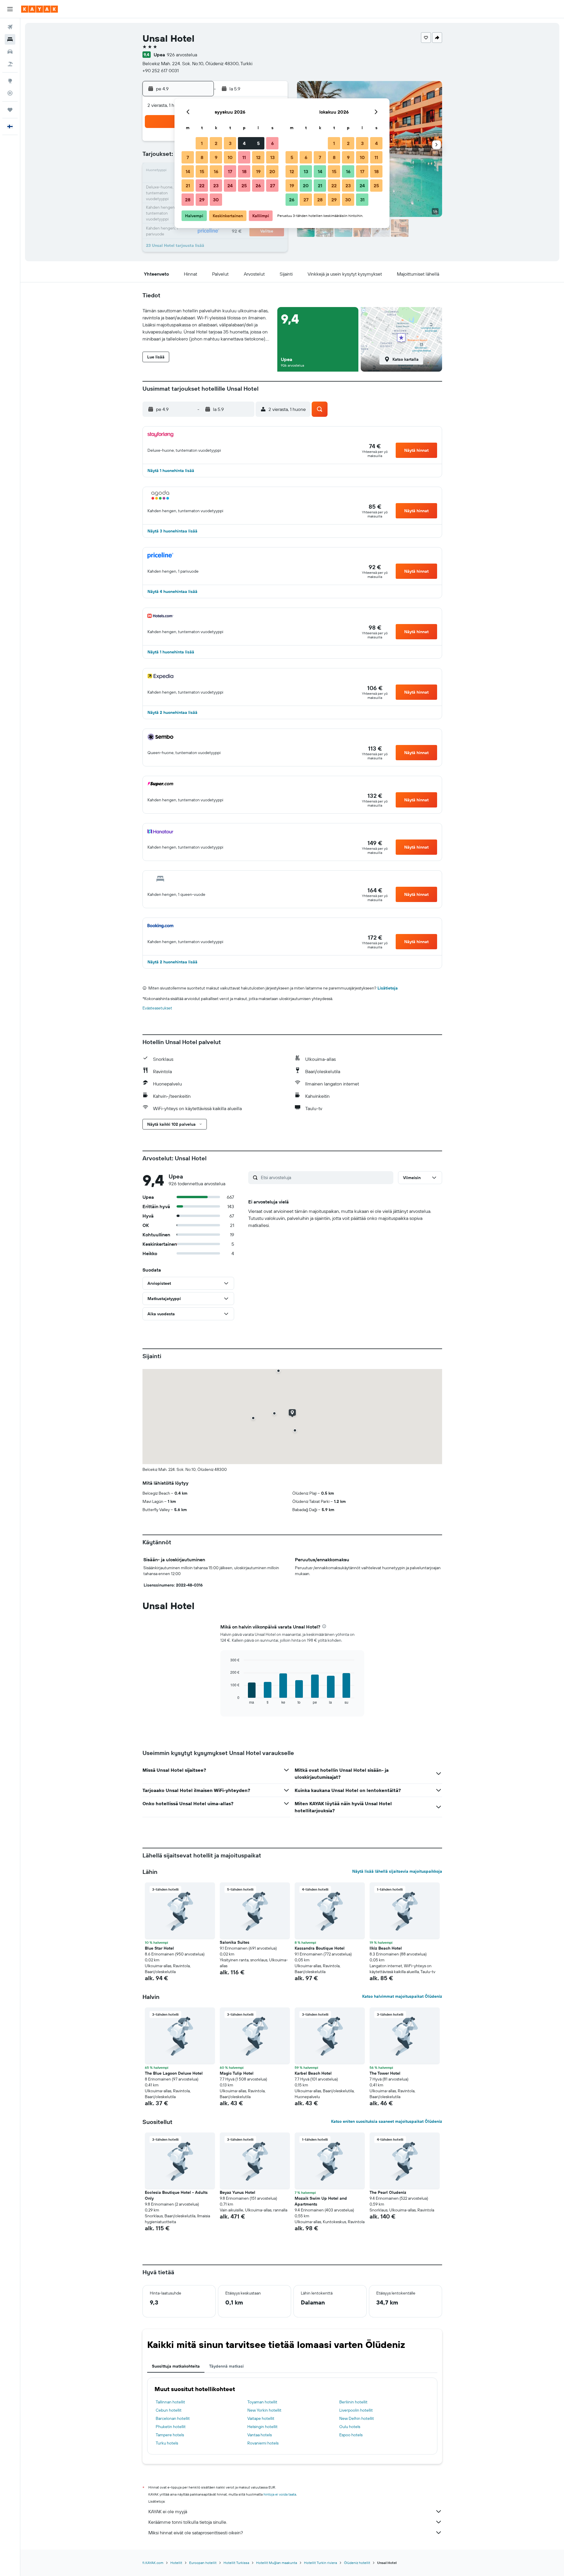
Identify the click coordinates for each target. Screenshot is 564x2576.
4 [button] (244, 143)
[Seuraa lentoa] (10, 93)
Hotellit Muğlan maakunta (277, 2563)
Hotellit (176, 2563)
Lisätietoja (388, 988)
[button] (10, 9)
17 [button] (230, 171)
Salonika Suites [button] (235, 1942)
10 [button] (230, 157)
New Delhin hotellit (357, 2418)
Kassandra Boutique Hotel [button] (320, 1948)
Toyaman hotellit (262, 2402)
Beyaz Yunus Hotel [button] (237, 2192)
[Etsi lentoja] (10, 27)
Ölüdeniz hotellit (357, 2563)
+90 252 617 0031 (161, 70)
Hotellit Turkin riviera (320, 2563)
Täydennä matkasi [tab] (226, 2366)
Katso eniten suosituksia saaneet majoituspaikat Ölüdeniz (387, 2121)
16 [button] (216, 171)
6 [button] (272, 143)
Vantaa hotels (260, 2435)
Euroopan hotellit (203, 2563)
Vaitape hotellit (261, 2418)
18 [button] (244, 171)
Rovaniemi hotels (263, 2443)
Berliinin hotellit (353, 2402)
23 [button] (216, 186)
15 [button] (202, 171)
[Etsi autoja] (10, 52)
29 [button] (202, 200)
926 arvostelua (182, 55)
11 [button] (244, 157)
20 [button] (272, 171)
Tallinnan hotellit (170, 2402)
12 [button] (258, 157)
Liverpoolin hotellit (356, 2410)
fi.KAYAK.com (153, 2563)
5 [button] (258, 143)
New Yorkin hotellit (264, 2410)
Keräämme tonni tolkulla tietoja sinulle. (188, 2522)
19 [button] (258, 171)
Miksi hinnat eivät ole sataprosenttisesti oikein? (196, 2533)
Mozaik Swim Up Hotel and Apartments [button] (321, 2201)
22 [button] (202, 186)
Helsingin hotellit (262, 2427)
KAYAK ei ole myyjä (168, 2511)
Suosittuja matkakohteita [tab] (176, 2366)
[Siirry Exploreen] (10, 81)
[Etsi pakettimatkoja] (10, 64)
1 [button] (202, 143)
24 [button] (230, 186)
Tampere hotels (170, 2435)
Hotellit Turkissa (236, 2563)
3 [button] (230, 143)
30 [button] (216, 200)
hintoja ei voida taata (280, 2494)
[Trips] (10, 110)
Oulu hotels (350, 2427)
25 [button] (244, 186)
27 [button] (272, 186)
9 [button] (216, 157)
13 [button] (272, 157)
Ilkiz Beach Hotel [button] (386, 1948)
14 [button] (188, 171)
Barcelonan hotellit (173, 2418)
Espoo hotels (351, 2435)
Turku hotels (167, 2443)
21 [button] (188, 186)
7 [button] (188, 157)
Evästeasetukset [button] (157, 1008)
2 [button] (216, 143)
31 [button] (362, 200)
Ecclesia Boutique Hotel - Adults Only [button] (176, 2195)
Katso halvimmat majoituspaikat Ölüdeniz (402, 1996)
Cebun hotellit (169, 2410)
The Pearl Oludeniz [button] (388, 2192)
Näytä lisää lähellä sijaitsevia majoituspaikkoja (397, 1871)
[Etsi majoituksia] (10, 39)
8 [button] (202, 157)
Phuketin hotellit (171, 2427)
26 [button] (258, 186)
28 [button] (188, 200)
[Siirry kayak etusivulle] (40, 9)
